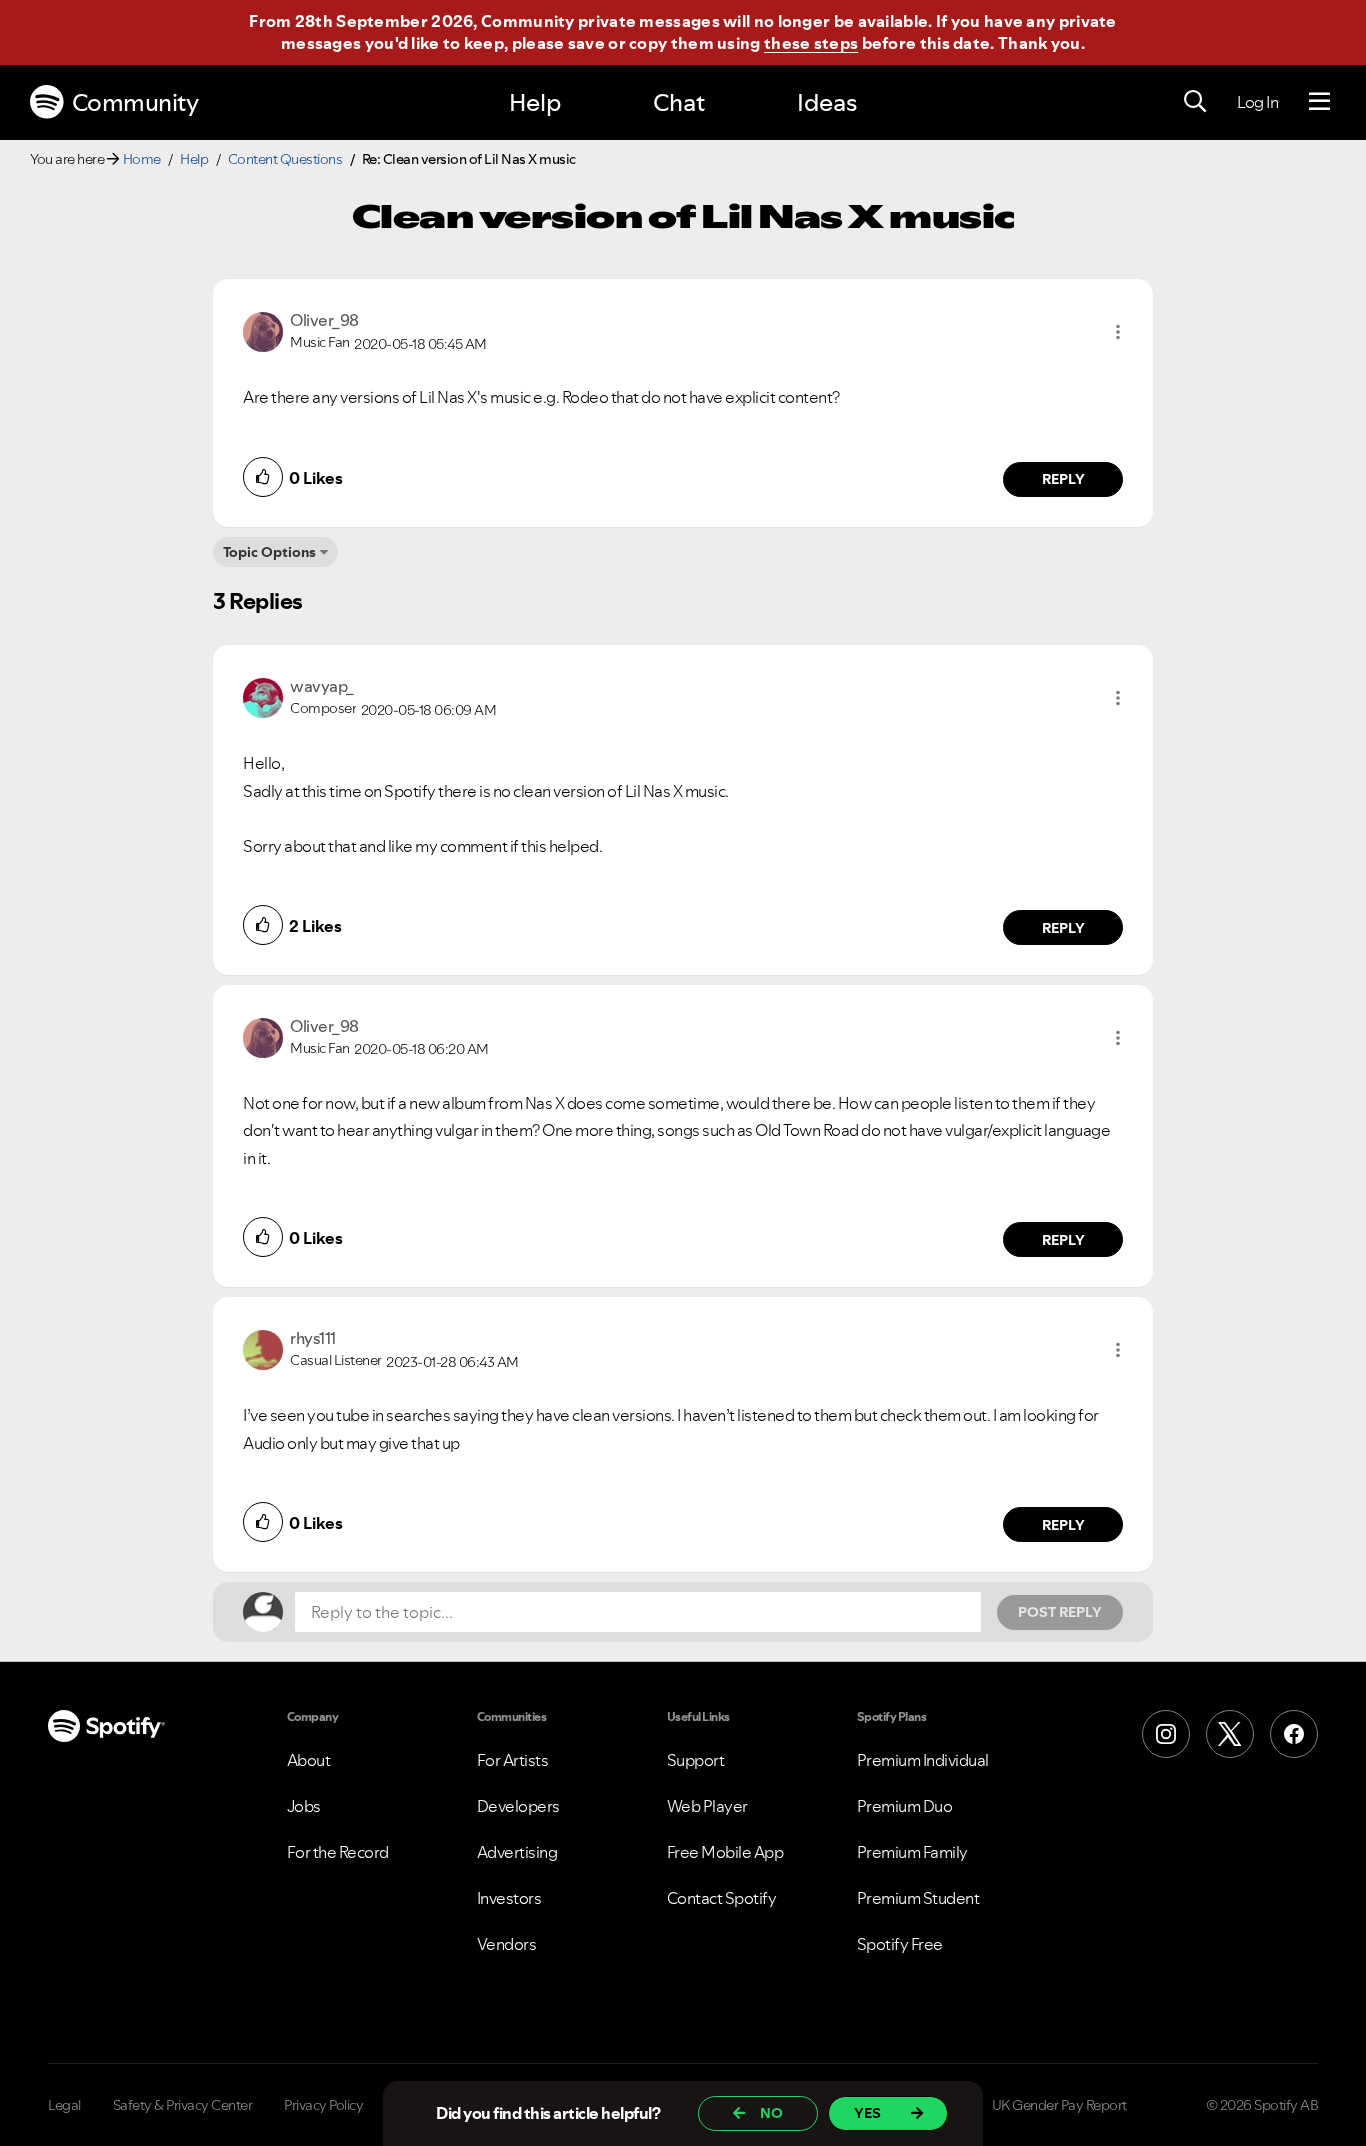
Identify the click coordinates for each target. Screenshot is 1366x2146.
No (771, 2113)
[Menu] (1319, 102)
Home (142, 159)
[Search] (1195, 102)
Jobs (304, 1806)
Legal (64, 2105)
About (309, 1760)
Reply (1063, 479)
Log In (1257, 102)
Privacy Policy (323, 2105)
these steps (811, 43)
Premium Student (918, 1898)
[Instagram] (1166, 1734)
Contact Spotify (722, 1898)
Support (696, 1760)
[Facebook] (1294, 1734)
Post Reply (1060, 1612)
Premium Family (912, 1852)
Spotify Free (900, 1944)
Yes (867, 2113)
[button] (1118, 332)
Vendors (507, 1944)
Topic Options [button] (269, 552)
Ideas (827, 102)
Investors (509, 1898)
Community (135, 102)
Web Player (707, 1806)
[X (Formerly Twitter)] (1230, 1734)
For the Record (338, 1852)
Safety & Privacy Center (183, 2105)
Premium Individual (923, 1760)
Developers (518, 1806)
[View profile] (263, 330)
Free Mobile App (725, 1852)
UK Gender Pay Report (1059, 2105)
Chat (679, 102)
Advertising (517, 1852)
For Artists (513, 1760)
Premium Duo (905, 1806)
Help (535, 102)
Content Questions (285, 159)
